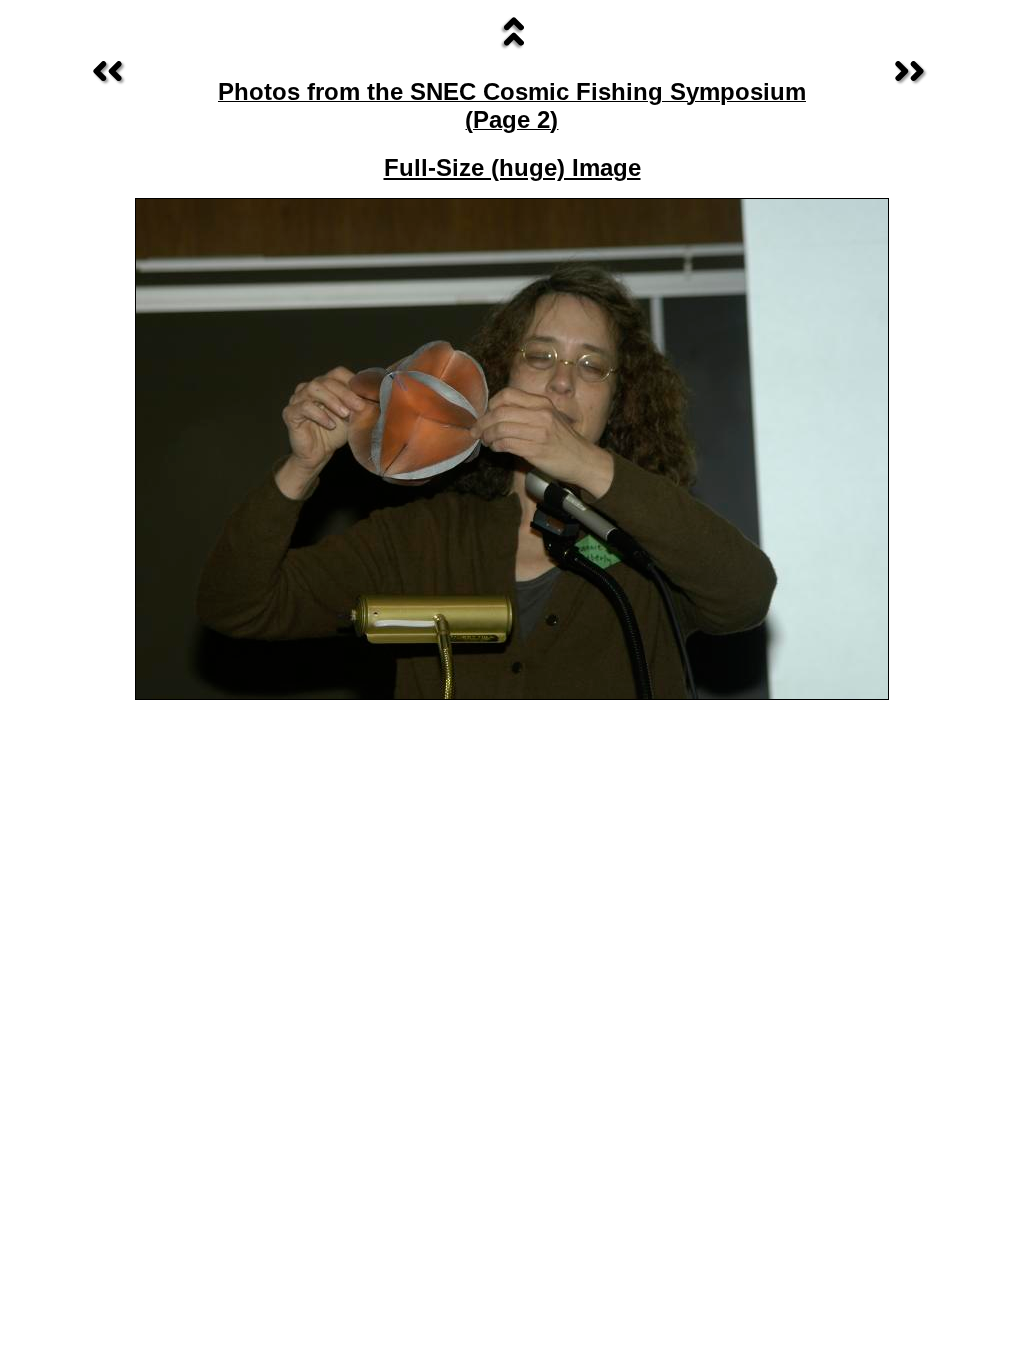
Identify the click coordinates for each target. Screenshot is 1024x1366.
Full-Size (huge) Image (512, 167)
